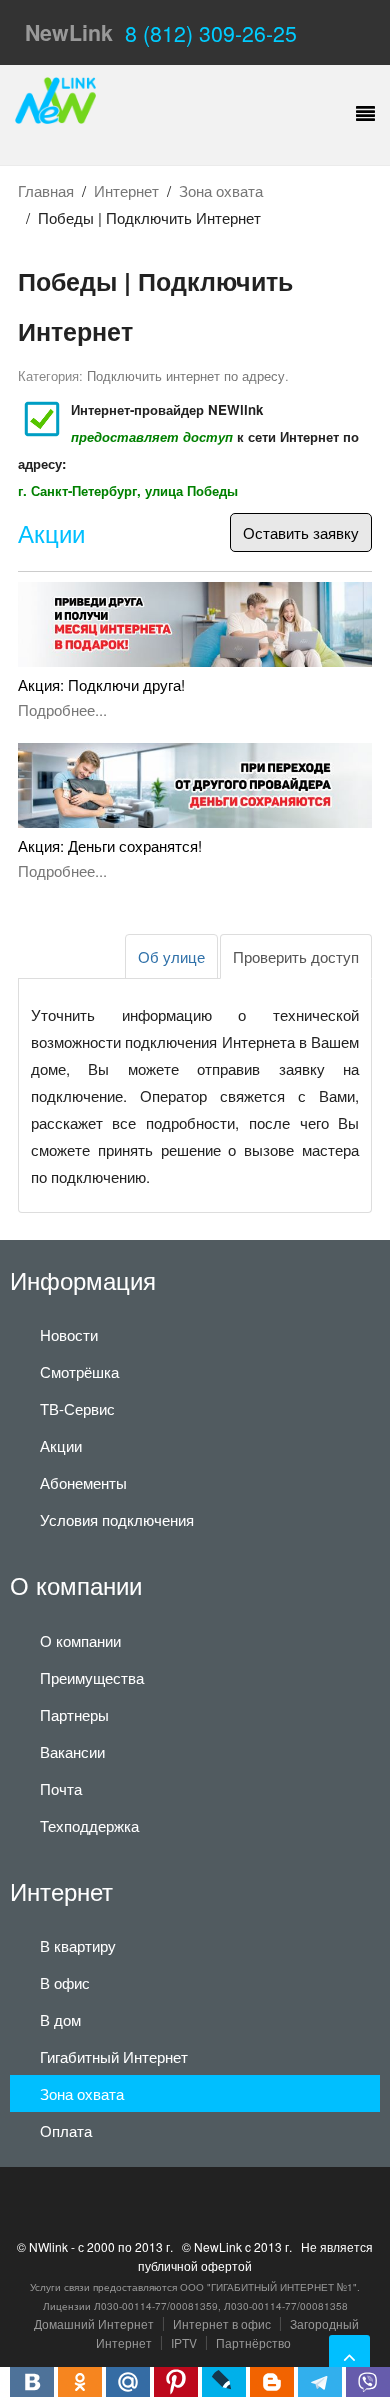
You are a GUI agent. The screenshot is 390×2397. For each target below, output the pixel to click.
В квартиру (78, 1945)
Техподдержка (89, 1825)
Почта (61, 1788)
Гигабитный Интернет (114, 2056)
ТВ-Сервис (77, 1408)
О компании (80, 1640)
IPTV (184, 2342)
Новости (69, 1334)
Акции (51, 534)
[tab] (296, 956)
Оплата (66, 2130)
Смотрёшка (79, 1371)
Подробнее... (62, 709)
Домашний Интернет (94, 2323)
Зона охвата (221, 190)
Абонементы (83, 1482)
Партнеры (74, 1714)
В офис (65, 1982)
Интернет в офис (222, 2323)
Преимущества (92, 1677)
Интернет (126, 190)
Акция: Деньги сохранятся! (110, 845)
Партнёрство (253, 2342)
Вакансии (72, 1751)
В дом (60, 2019)
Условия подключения (117, 1519)
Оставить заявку (301, 532)
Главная (46, 190)
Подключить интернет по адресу (186, 375)
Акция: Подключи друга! (101, 684)
